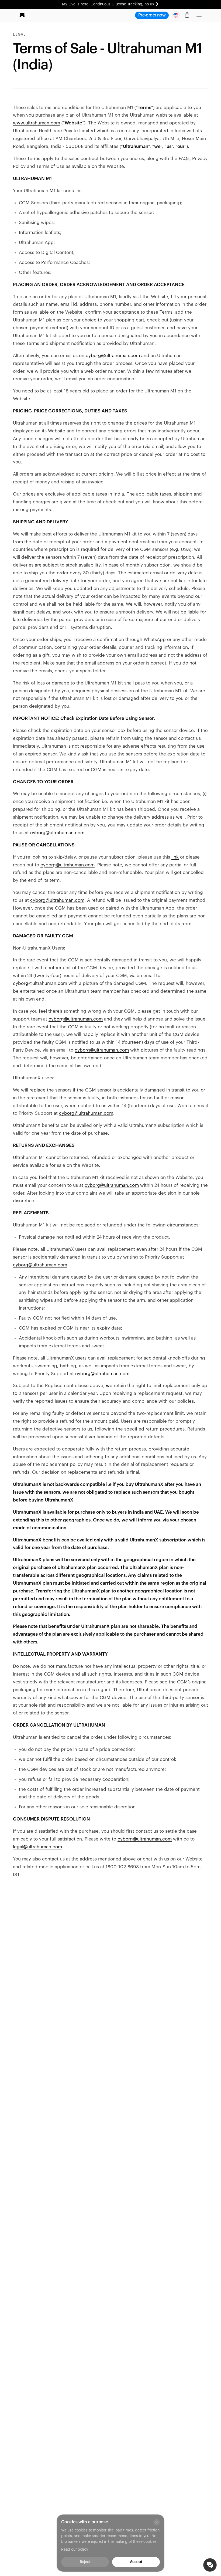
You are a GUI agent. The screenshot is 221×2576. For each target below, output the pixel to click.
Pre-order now (152, 15)
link (175, 857)
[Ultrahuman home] (22, 15)
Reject (85, 2562)
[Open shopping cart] (187, 15)
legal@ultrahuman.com (37, 1847)
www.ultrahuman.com (37, 123)
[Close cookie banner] (157, 2522)
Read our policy (75, 2550)
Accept (136, 2562)
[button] (199, 15)
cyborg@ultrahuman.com (113, 356)
